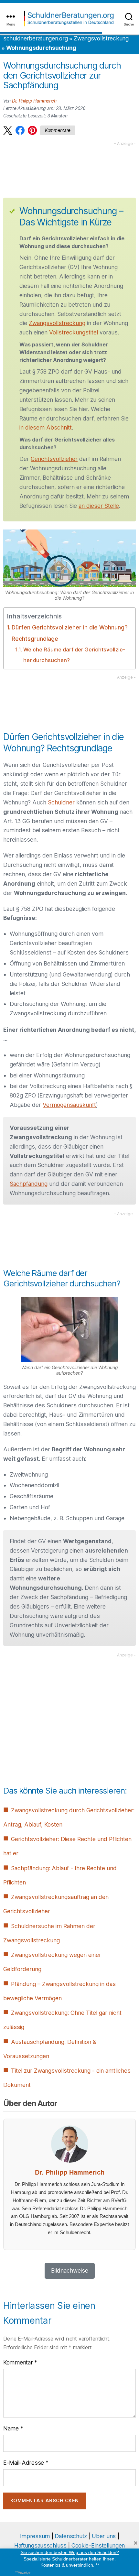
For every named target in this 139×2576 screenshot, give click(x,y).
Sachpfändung (29, 1184)
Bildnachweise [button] (70, 2270)
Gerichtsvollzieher (54, 459)
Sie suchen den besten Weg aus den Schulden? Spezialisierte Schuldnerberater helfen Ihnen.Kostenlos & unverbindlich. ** (70, 2559)
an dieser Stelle (99, 506)
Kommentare (58, 130)
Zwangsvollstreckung (101, 38)
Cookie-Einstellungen (98, 2545)
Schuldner (61, 802)
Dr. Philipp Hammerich (34, 101)
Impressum (35, 2536)
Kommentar (20, 2362)
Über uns (104, 2536)
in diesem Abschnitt (46, 427)
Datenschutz (71, 2536)
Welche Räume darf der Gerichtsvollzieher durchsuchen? (74, 655)
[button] (8, 130)
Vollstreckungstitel (74, 332)
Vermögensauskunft (69, 1105)
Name (13, 2428)
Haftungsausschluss (40, 2545)
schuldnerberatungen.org (35, 38)
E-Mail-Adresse (26, 2462)
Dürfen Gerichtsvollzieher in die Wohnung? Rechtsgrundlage (70, 633)
